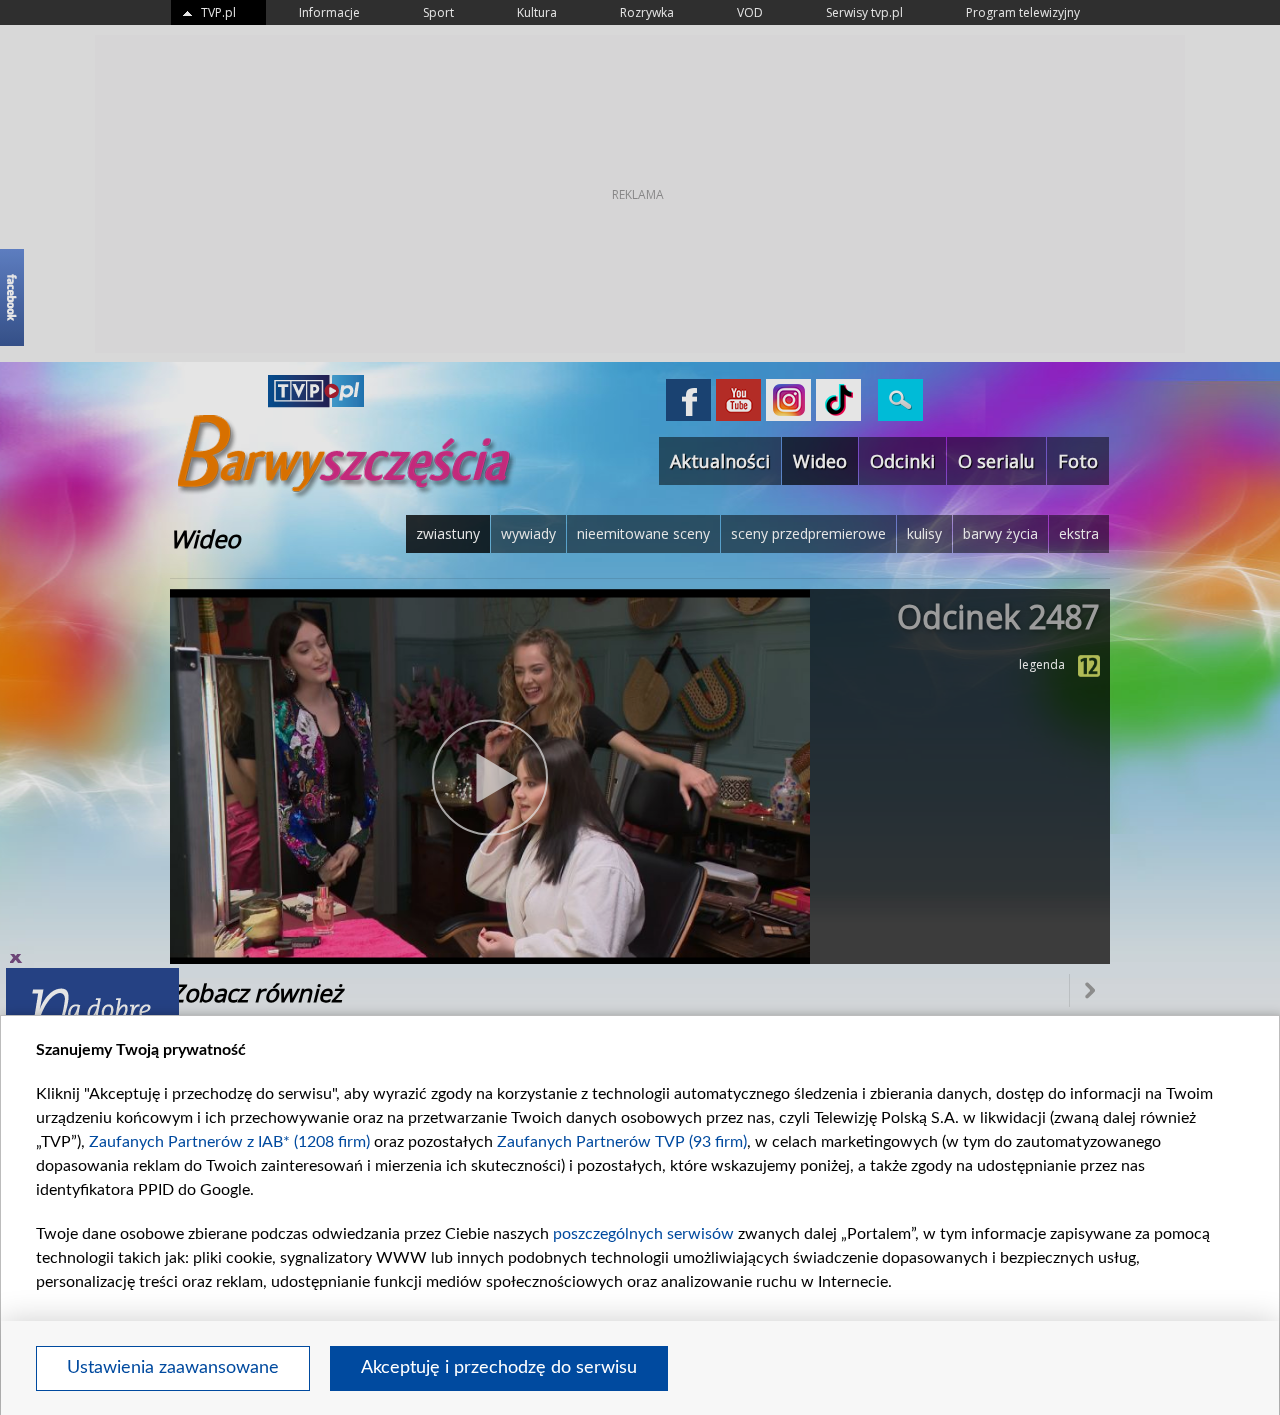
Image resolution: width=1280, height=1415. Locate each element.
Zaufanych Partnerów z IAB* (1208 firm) (229, 1142)
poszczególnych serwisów (643, 1234)
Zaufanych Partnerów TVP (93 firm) (622, 1142)
